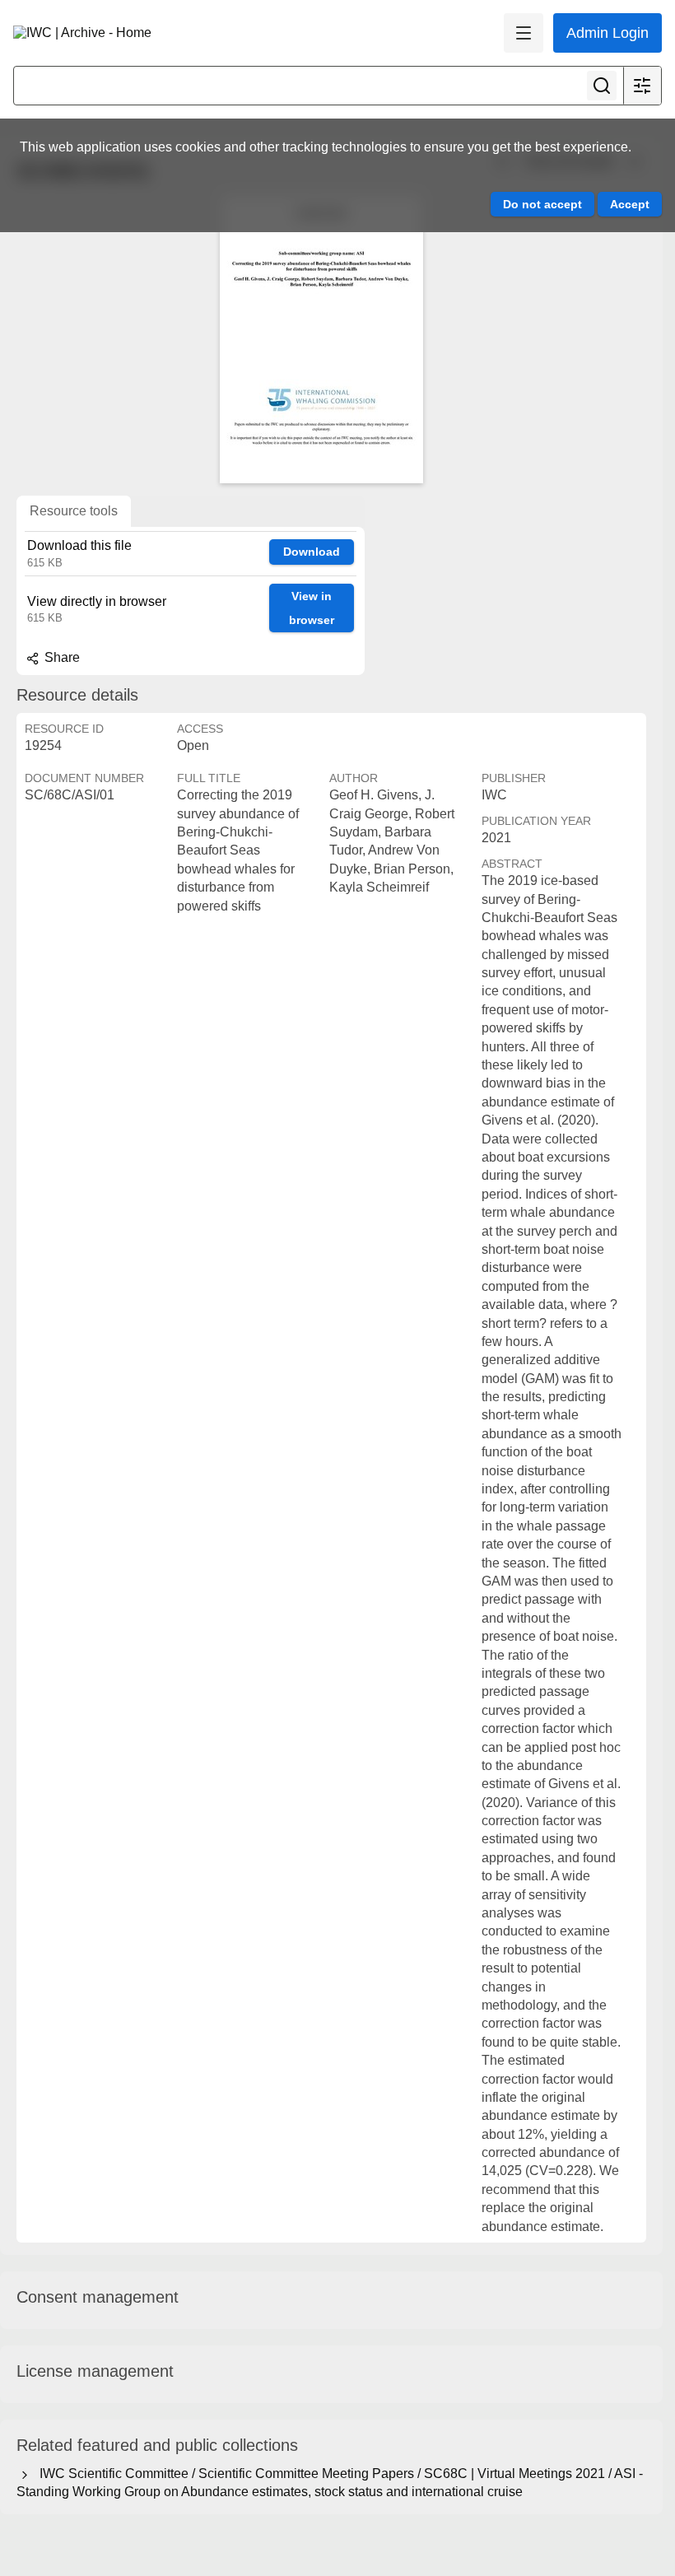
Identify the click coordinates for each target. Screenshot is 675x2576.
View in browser (312, 608)
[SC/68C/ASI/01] (321, 339)
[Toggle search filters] (642, 86)
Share (61, 657)
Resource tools (74, 511)
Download (312, 552)
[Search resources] (602, 86)
